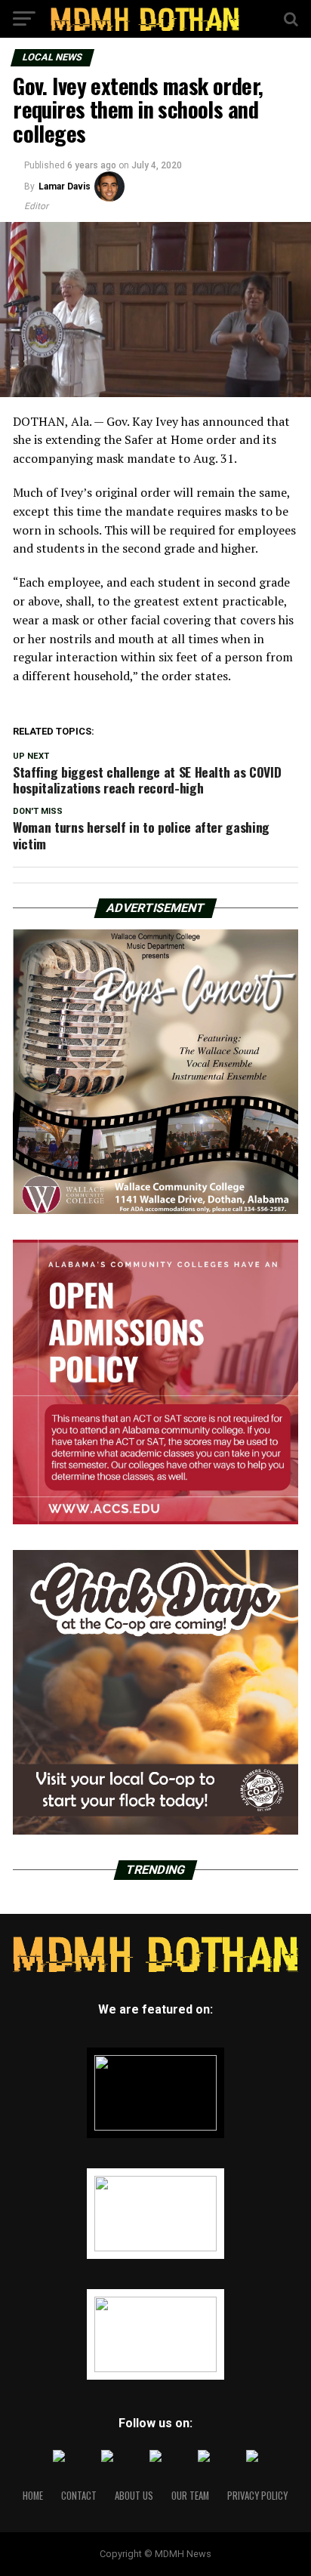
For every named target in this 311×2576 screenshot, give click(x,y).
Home (33, 2496)
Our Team (190, 2496)
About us (134, 2496)
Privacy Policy (257, 2496)
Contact (79, 2496)
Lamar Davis (65, 186)
